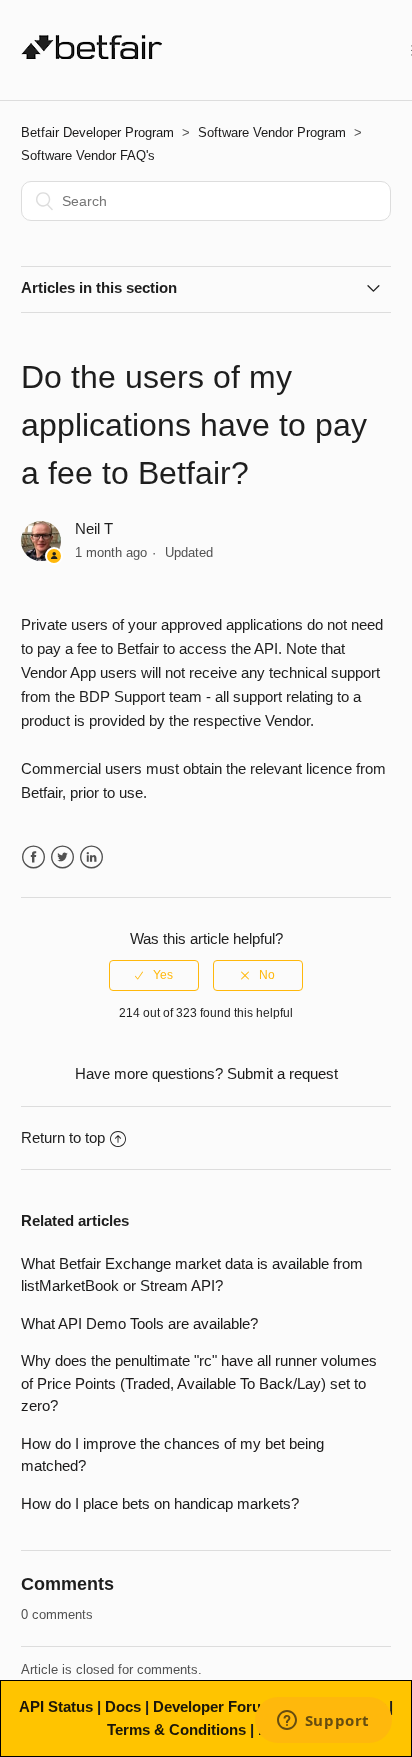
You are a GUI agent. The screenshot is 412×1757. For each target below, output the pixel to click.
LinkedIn (91, 857)
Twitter (62, 857)
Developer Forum (213, 1706)
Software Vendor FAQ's (88, 155)
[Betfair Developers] (92, 53)
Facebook (33, 857)
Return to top (63, 1137)
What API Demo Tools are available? (139, 1323)
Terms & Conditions (176, 1729)
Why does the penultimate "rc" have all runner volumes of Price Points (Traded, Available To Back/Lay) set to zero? (199, 1383)
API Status (56, 1706)
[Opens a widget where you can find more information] (323, 1722)
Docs (123, 1706)
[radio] (154, 975)
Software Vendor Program (272, 132)
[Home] (287, 50)
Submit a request (282, 1073)
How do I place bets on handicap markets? (160, 1503)
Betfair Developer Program (97, 132)
